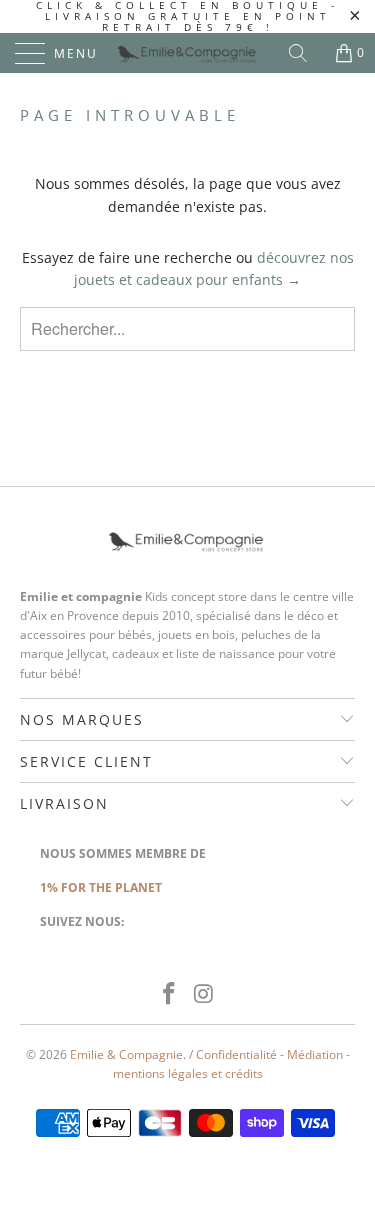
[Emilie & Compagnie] (188, 53)
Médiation (315, 1054)
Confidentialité (236, 1054)
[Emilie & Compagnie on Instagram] (204, 994)
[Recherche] (305, 53)
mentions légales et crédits (188, 1073)
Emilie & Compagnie (126, 1054)
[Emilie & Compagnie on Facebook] (169, 994)
